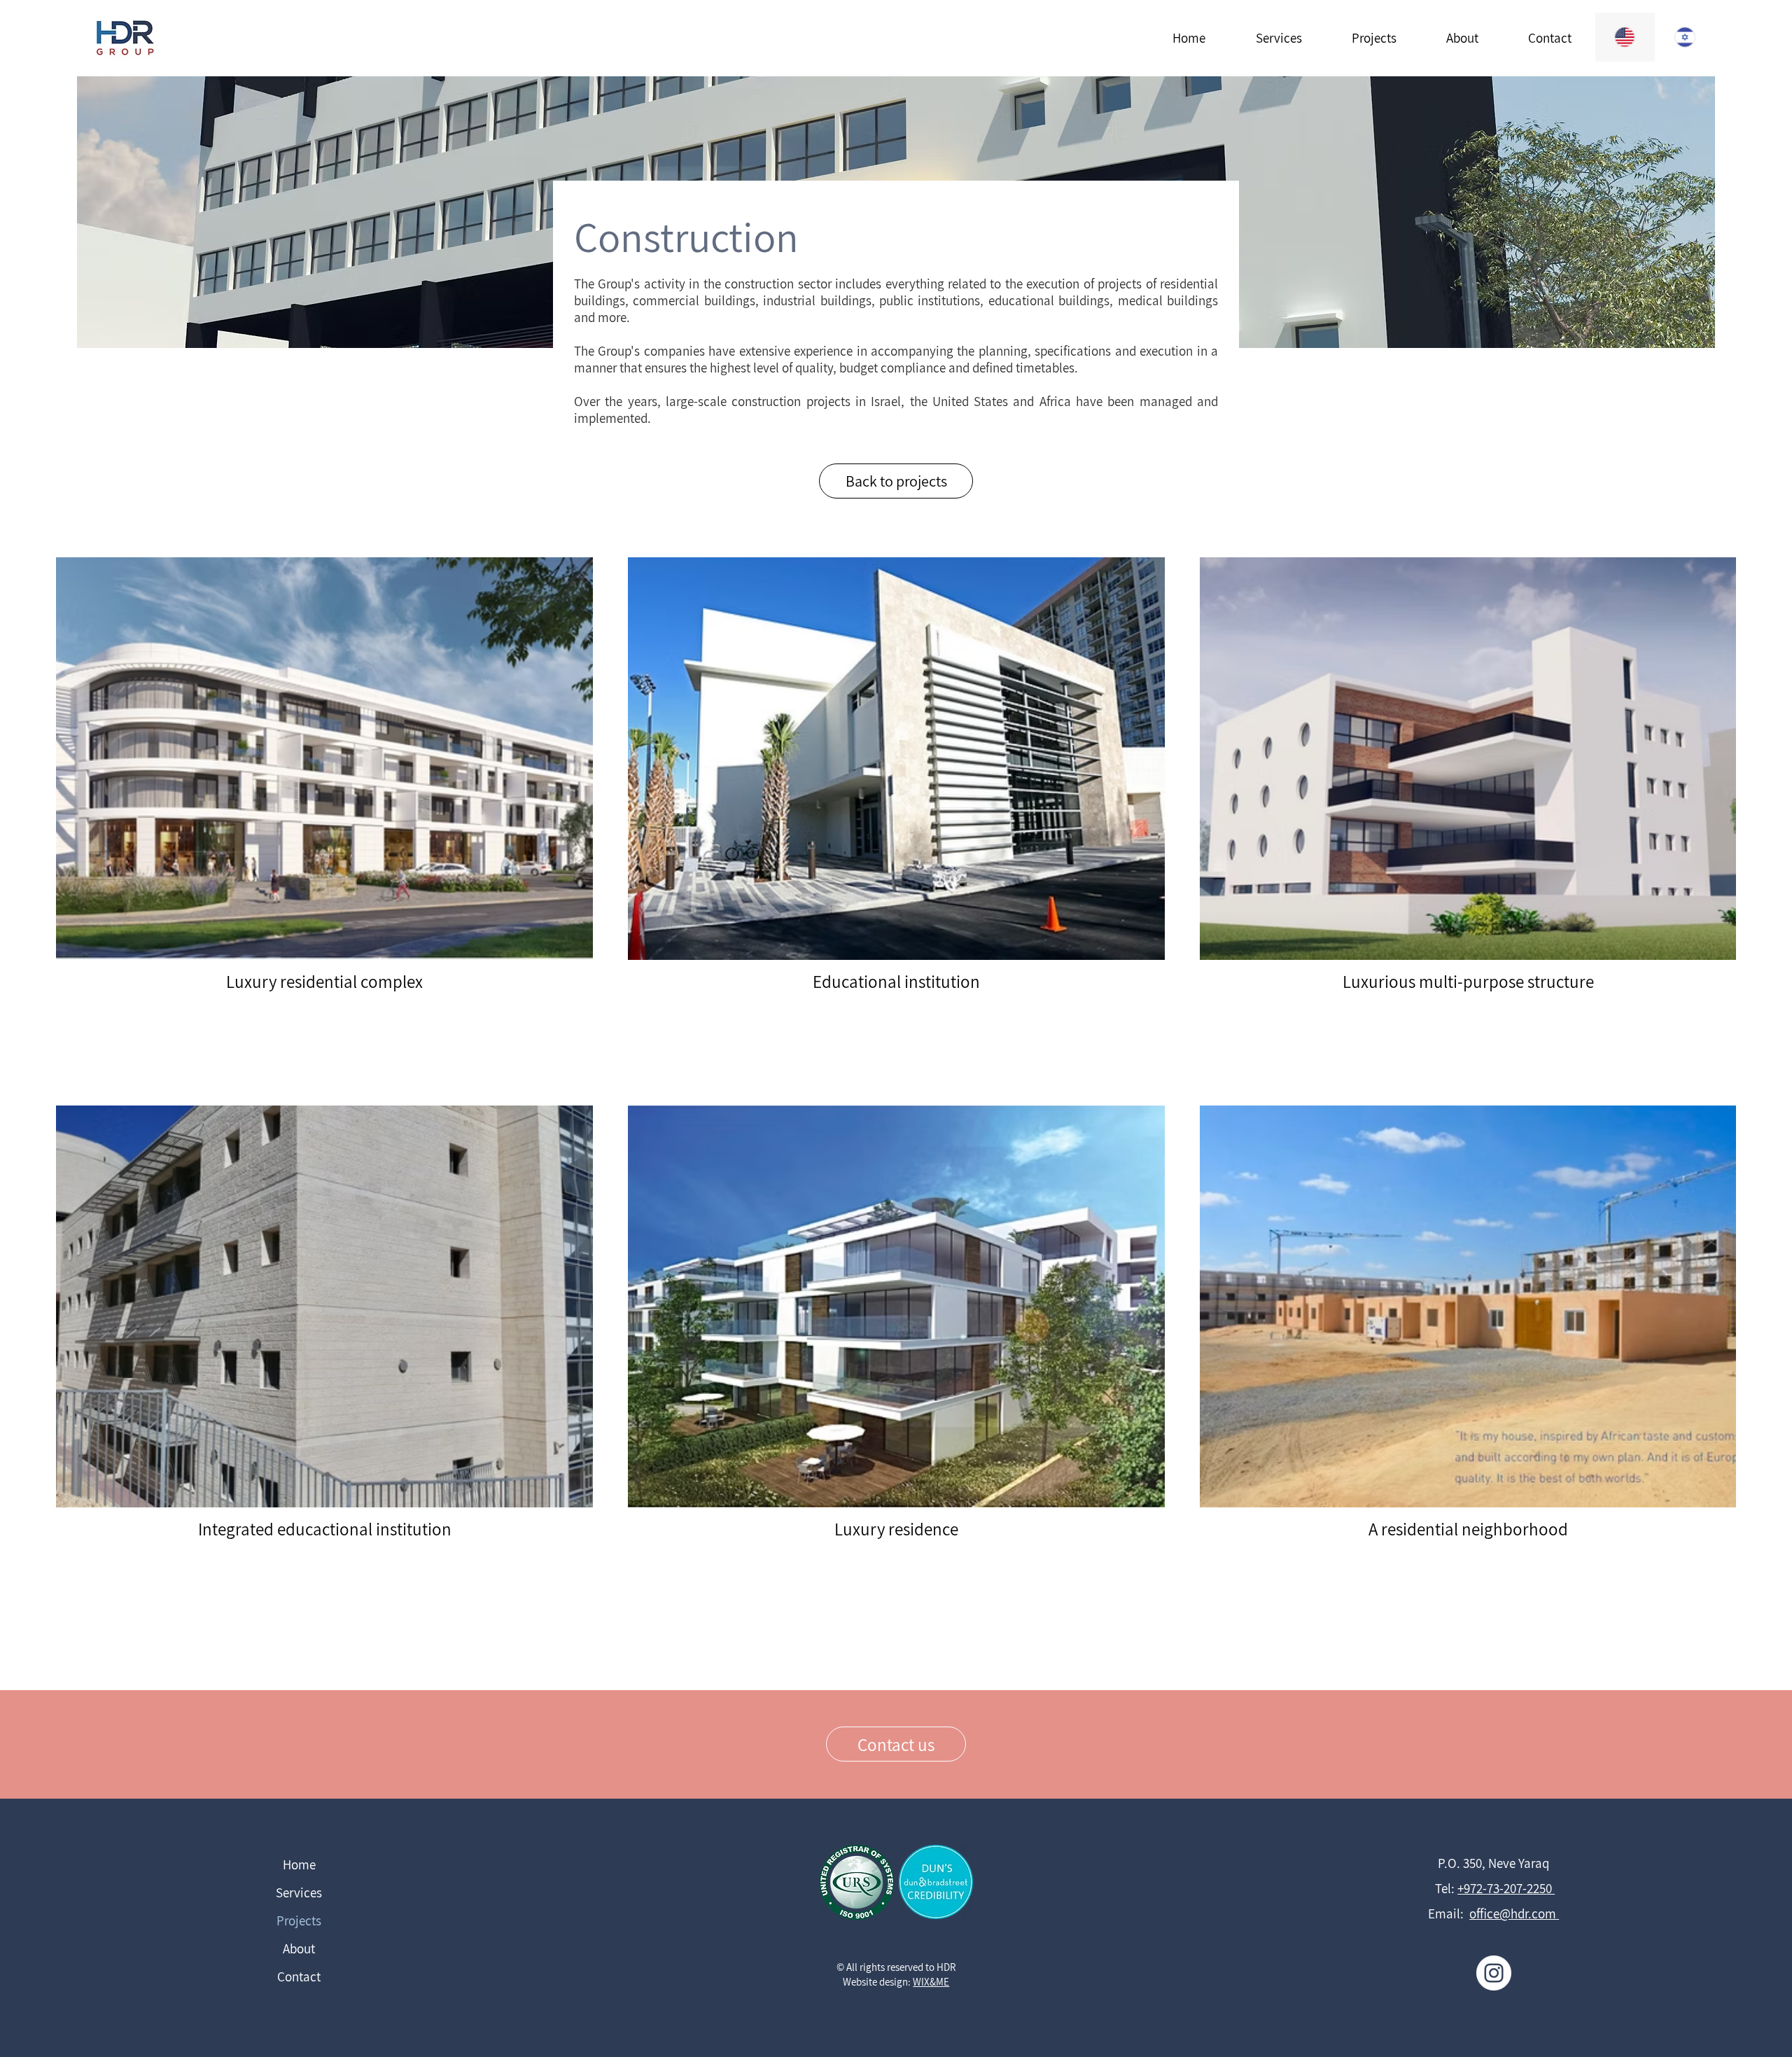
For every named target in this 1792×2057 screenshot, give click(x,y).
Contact (299, 1976)
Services (299, 1892)
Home (299, 1864)
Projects (299, 1920)
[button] (1278, 38)
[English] (1625, 37)
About (299, 1948)
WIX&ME (931, 1982)
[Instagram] (1494, 1973)
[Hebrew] (1685, 37)
